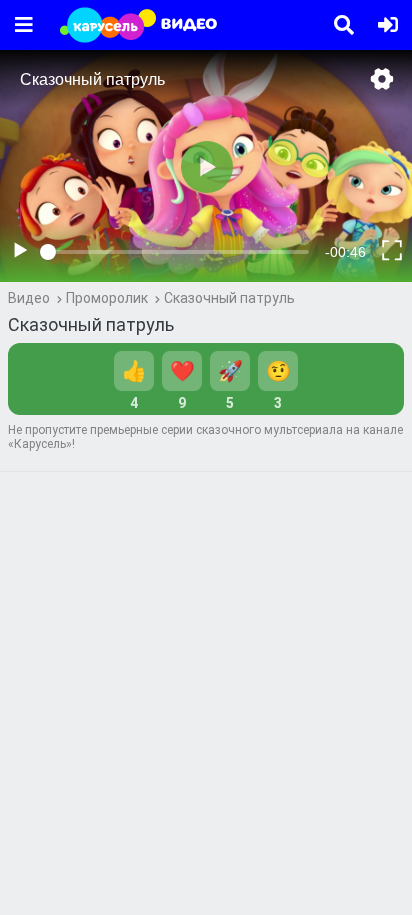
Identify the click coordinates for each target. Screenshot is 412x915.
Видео (29, 298)
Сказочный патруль (229, 298)
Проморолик (107, 298)
